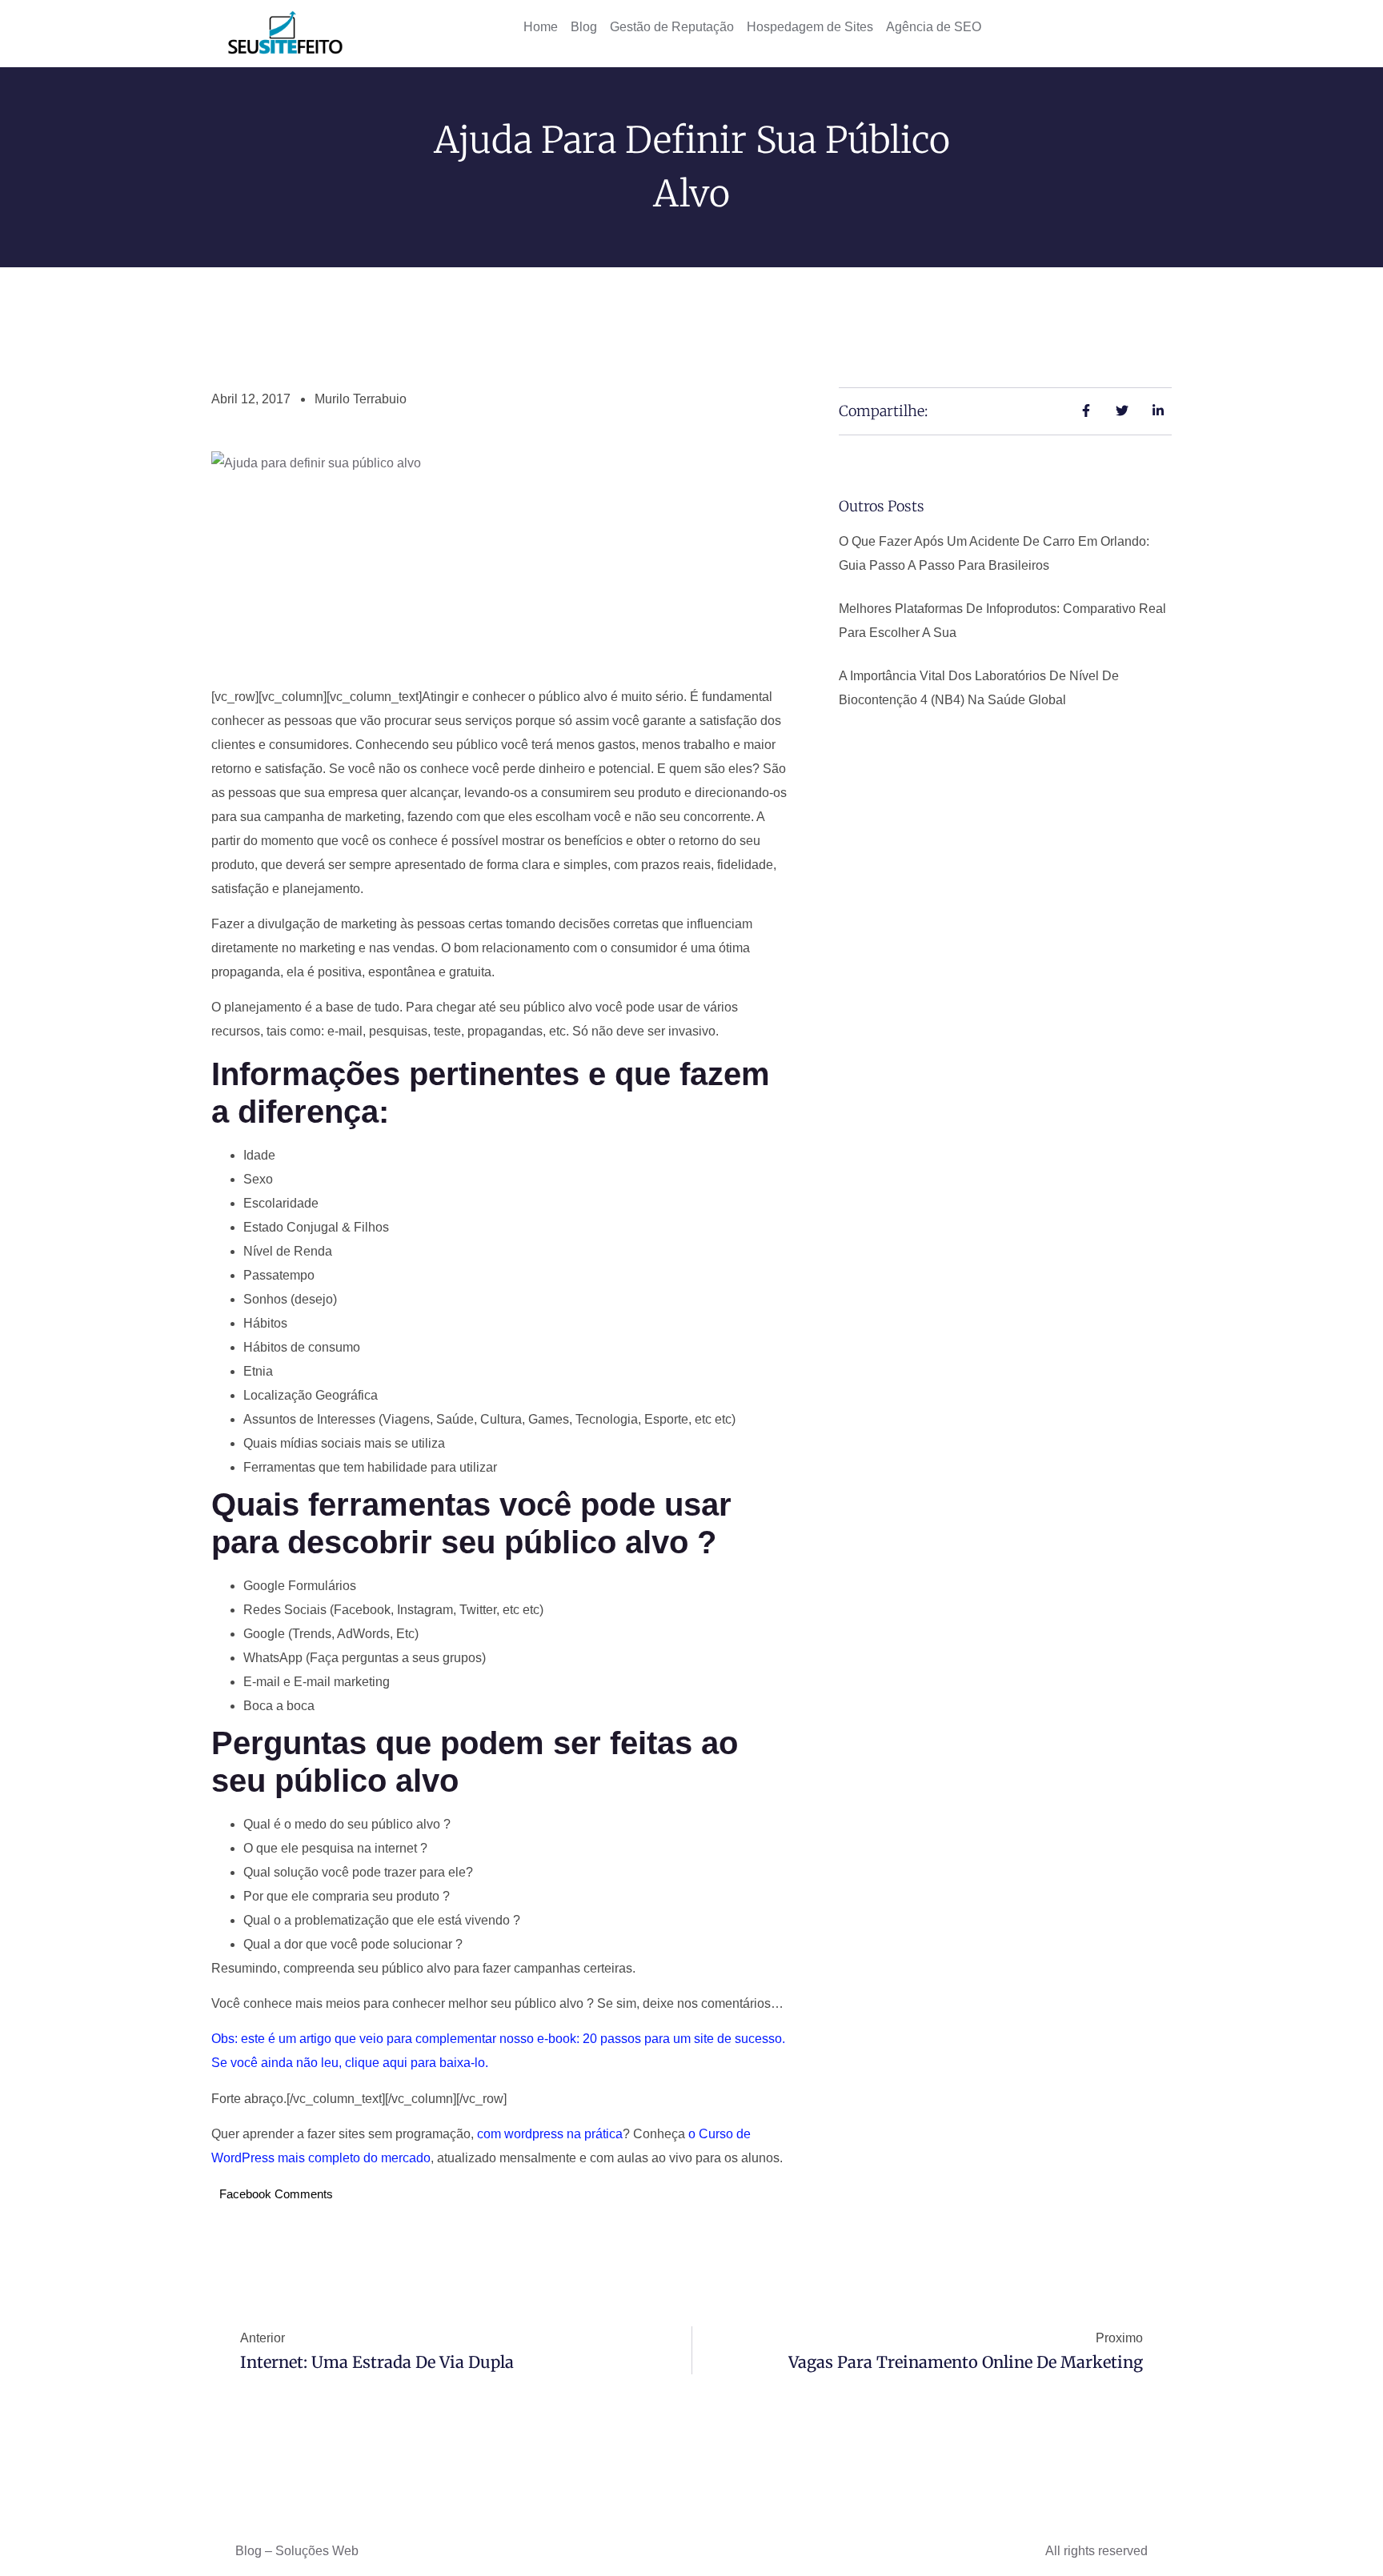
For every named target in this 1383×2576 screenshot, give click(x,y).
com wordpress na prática (550, 2134)
